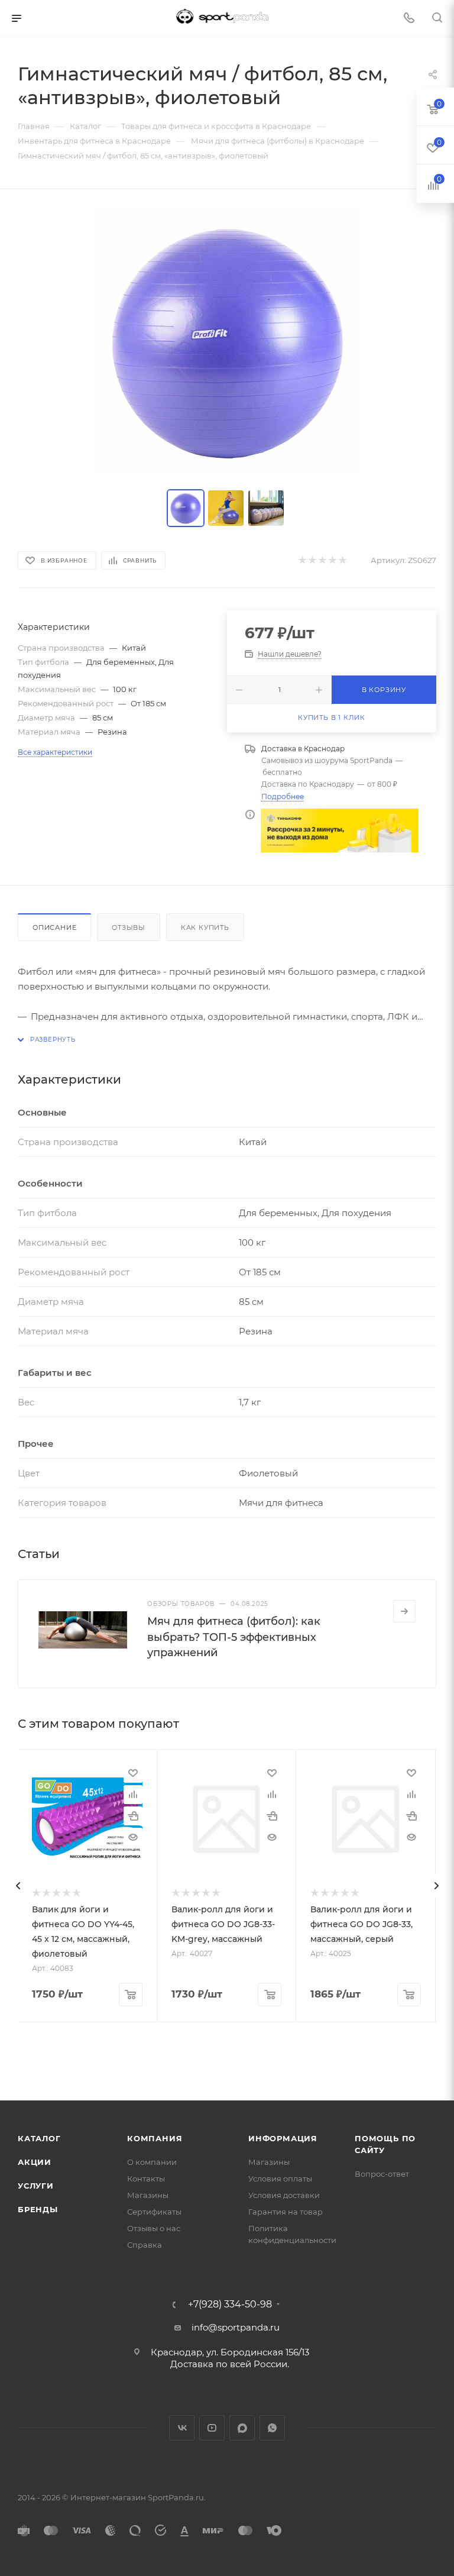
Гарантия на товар (286, 2212)
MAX (242, 2428)
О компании (152, 2162)
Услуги (36, 2186)
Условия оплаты (280, 2179)
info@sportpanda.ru (236, 2327)
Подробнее (283, 796)
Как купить (205, 927)
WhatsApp (272, 2428)
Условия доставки (284, 2195)
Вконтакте (182, 2428)
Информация (283, 2138)
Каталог (39, 2138)
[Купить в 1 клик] (133, 1816)
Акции (35, 2162)
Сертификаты (154, 2212)
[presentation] (18, 1886)
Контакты (146, 2179)
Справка (145, 2245)
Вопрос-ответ (382, 2174)
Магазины (148, 2195)
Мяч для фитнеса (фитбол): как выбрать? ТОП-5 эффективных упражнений (234, 1637)
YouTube (212, 2428)
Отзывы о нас (154, 2228)
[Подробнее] (404, 1611)
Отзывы (129, 927)
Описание (54, 927)
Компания (155, 2138)
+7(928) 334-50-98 (230, 2304)
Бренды (38, 2209)
